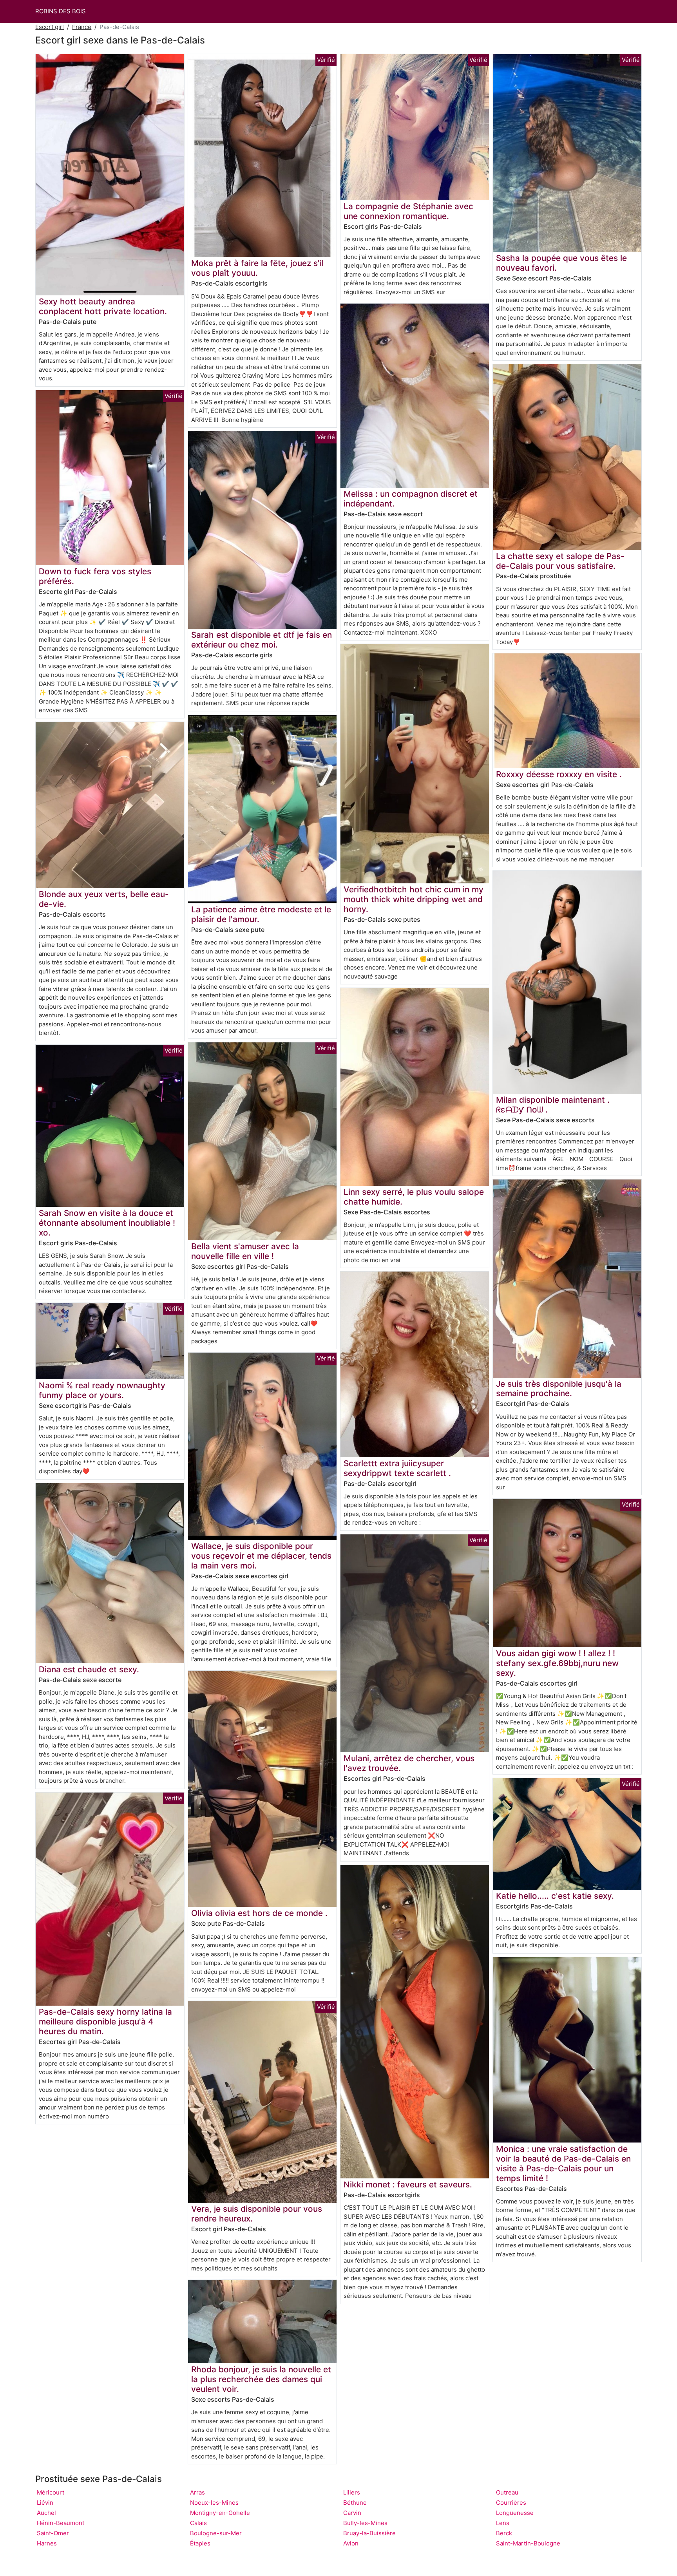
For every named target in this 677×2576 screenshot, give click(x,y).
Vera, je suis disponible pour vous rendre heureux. (257, 2214)
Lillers (352, 2492)
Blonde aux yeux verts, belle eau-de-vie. (104, 899)
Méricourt (51, 2492)
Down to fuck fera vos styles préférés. (95, 576)
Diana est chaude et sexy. (89, 1669)
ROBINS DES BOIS (61, 11)
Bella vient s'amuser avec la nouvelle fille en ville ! (245, 1251)
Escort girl (50, 27)
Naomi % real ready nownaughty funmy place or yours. (102, 1390)
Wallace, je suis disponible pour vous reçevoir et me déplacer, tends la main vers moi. (261, 1556)
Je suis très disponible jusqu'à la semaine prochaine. (559, 1389)
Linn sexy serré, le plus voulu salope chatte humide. (414, 1197)
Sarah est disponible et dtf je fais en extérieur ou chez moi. (262, 640)
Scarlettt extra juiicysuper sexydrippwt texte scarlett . (397, 1468)
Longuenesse (515, 2513)
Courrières (511, 2503)
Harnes (47, 2543)
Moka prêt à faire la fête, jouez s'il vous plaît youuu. (257, 268)
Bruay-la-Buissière (369, 2533)
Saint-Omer (53, 2533)
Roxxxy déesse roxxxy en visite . (559, 774)
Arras (197, 2492)
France (82, 27)
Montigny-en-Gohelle (220, 2513)
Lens (503, 2523)
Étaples (200, 2543)
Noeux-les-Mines (214, 2503)
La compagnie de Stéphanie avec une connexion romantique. (408, 211)
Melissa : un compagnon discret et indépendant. (411, 499)
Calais (198, 2523)
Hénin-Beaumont (61, 2523)
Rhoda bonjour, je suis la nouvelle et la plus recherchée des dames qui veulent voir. (261, 2379)
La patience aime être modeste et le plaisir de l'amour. (261, 914)
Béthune (355, 2503)
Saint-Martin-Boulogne (528, 2543)
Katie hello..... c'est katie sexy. (555, 1896)
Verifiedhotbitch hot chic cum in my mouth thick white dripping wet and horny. (414, 899)
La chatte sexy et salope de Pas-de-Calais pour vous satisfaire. (560, 561)
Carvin (352, 2513)
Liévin (45, 2503)
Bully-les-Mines (365, 2523)
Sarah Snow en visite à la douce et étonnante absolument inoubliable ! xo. (107, 1223)
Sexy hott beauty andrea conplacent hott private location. (103, 306)
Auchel (46, 2513)
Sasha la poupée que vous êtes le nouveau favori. (561, 263)
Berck (504, 2533)
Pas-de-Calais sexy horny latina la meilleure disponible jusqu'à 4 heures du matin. (105, 2022)
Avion (351, 2543)
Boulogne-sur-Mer (216, 2533)
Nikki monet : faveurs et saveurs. (408, 2184)
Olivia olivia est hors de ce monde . (259, 1913)
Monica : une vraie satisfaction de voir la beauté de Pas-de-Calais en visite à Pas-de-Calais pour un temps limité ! (563, 2164)
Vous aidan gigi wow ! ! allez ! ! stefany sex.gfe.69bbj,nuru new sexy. (557, 1663)
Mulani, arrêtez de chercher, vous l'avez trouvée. (409, 1763)
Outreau (507, 2492)
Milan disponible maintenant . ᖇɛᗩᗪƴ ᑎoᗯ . (553, 1105)
